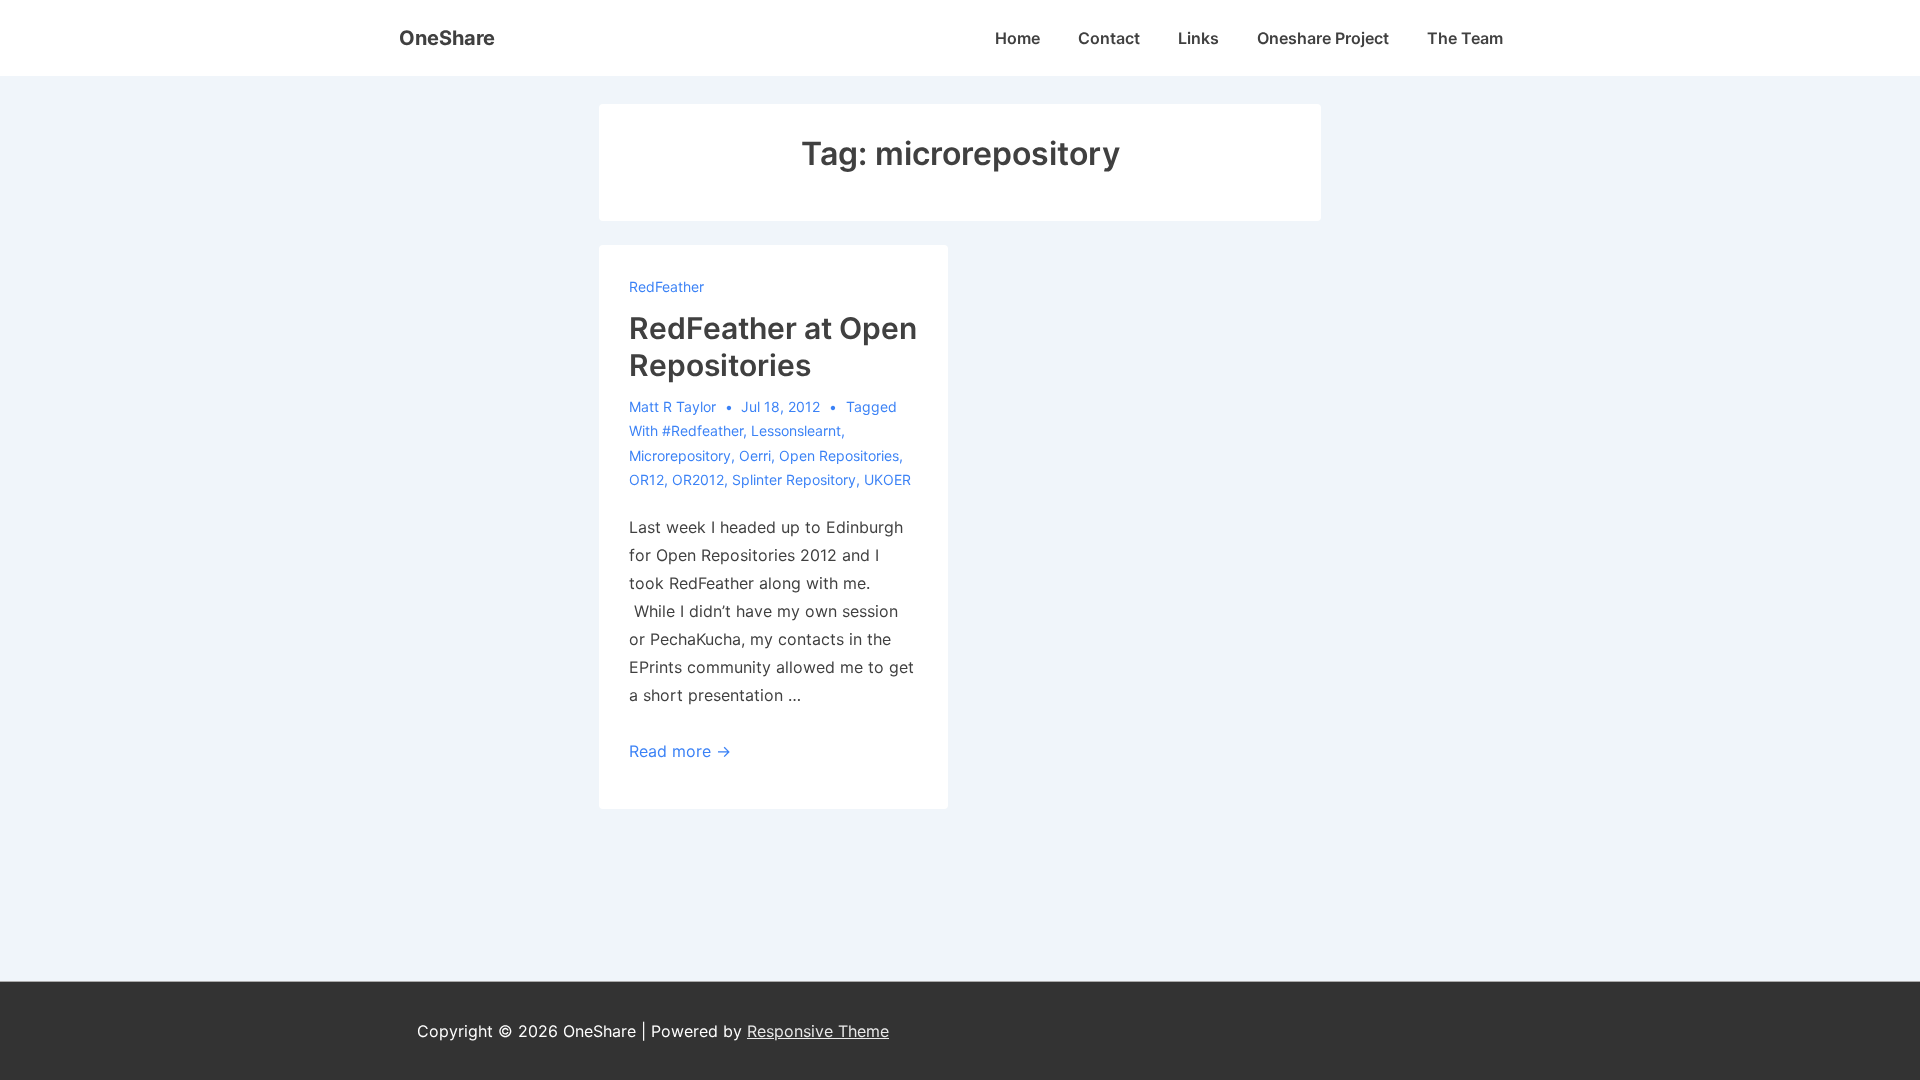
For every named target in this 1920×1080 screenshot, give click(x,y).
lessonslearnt (796, 430)
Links (1198, 38)
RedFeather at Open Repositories (773, 347)
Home (1017, 38)
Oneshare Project (1323, 38)
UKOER (887, 479)
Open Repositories (839, 455)
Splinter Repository (794, 479)
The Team (1465, 38)
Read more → (680, 751)
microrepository (680, 455)
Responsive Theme (818, 1031)
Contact (1109, 38)
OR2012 (698, 479)
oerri (755, 455)
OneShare (447, 38)
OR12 (646, 479)
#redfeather (702, 430)
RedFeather (666, 286)
